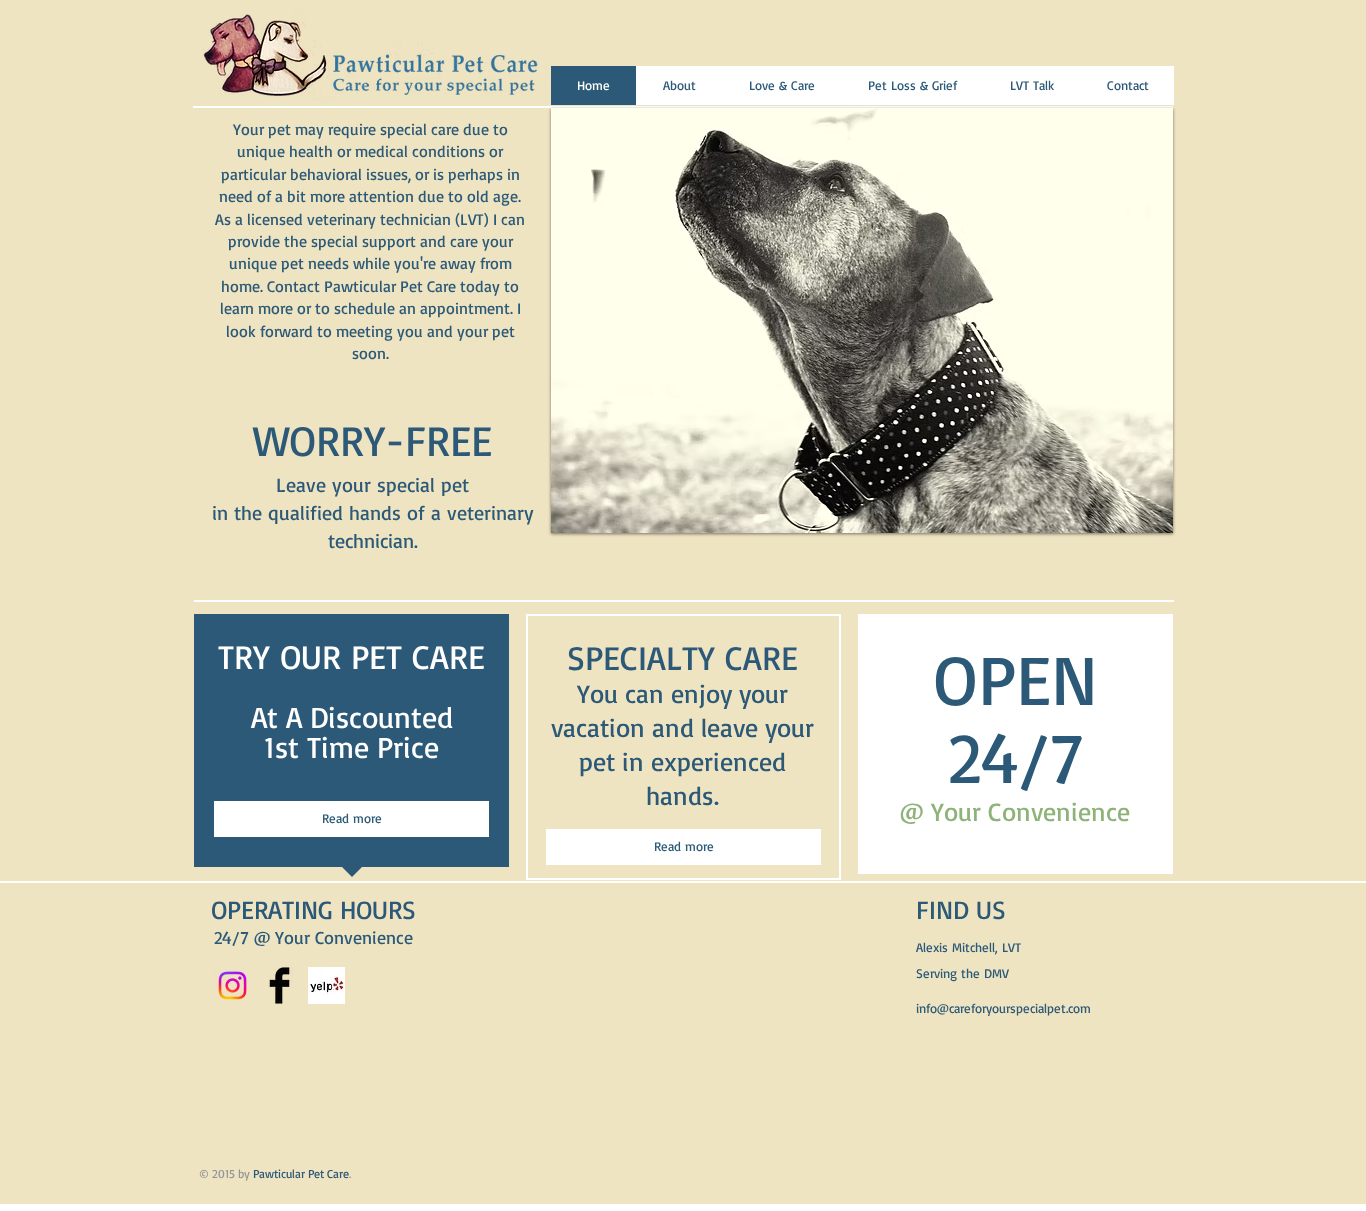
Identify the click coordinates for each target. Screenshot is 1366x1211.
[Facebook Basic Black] (279, 985)
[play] (1126, 124)
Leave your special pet (372, 484)
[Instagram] (232, 985)
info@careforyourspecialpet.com (1003, 1008)
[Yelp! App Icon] (326, 985)
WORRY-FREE (372, 440)
